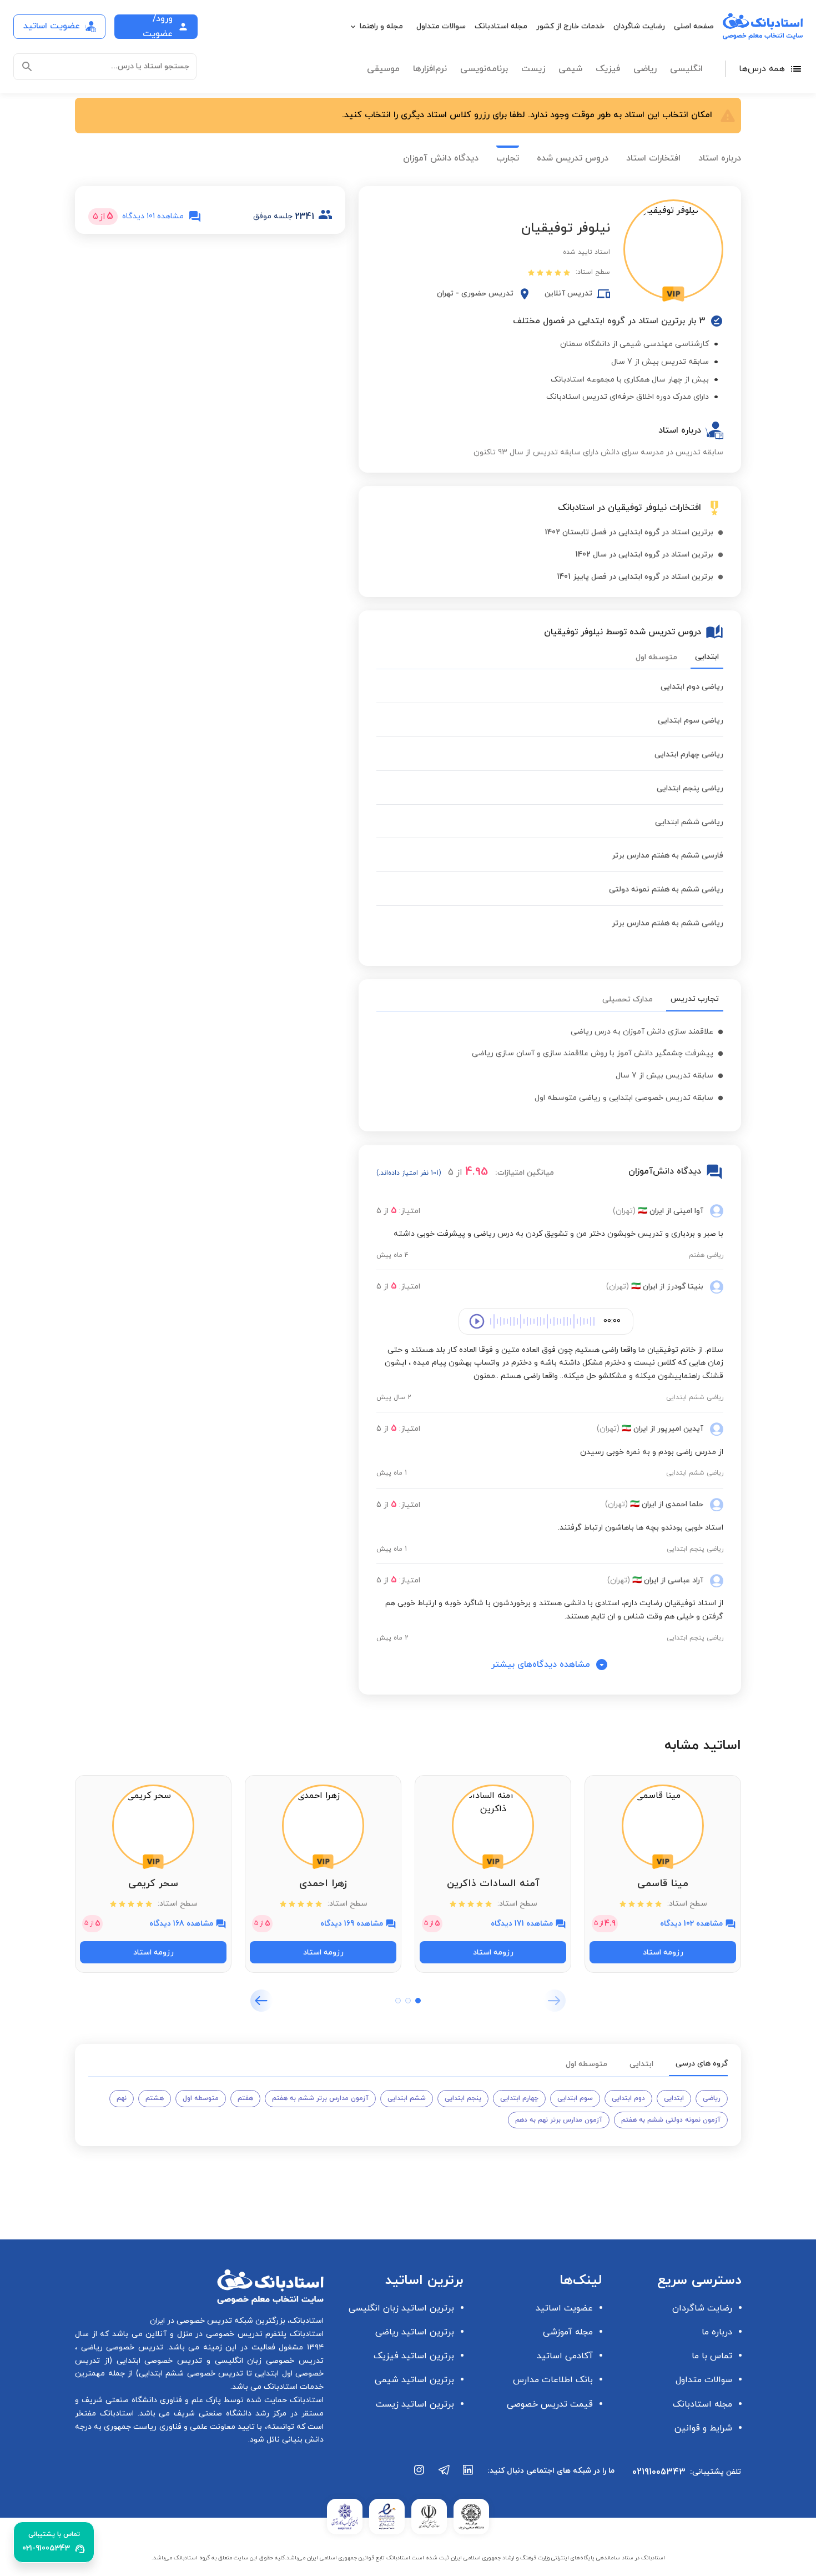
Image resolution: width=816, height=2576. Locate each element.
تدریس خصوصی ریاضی (120, 2347)
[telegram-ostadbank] (444, 2475)
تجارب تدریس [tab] (695, 999)
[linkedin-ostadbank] (469, 2475)
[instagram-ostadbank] (420, 2475)
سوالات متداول (441, 26)
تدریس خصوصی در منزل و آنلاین (203, 2334)
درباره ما (717, 2332)
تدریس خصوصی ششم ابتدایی (191, 2374)
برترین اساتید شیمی (414, 2380)
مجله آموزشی (568, 2332)
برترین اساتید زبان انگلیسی (401, 2308)
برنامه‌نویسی (484, 69)
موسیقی (383, 69)
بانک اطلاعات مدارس (553, 2380)
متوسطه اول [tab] (656, 657)
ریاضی (645, 69)
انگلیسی (686, 69)
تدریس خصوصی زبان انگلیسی (267, 2361)
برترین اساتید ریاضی (415, 2332)
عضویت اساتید (564, 2308)
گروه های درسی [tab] (702, 2064)
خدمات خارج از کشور (570, 26)
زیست (533, 69)
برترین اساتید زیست (415, 2404)
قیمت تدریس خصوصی (550, 2404)
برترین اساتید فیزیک (414, 2356)
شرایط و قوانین (703, 2428)
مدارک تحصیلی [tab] (628, 999)
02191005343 (659, 2472)
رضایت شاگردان (639, 26)
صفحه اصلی (694, 26)
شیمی (570, 69)
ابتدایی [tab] (707, 657)
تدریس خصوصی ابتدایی (157, 2361)
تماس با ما (712, 2356)
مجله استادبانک (501, 26)
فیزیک (608, 69)
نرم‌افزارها (430, 69)
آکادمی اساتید (565, 2356)
